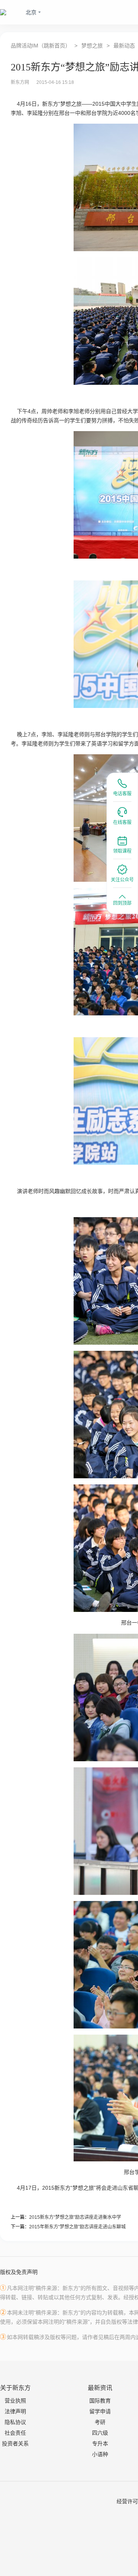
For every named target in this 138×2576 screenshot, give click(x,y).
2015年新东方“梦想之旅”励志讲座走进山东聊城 (77, 2227)
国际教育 (100, 2401)
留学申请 (100, 2411)
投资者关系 (15, 2444)
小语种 (100, 2454)
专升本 (100, 2444)
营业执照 (15, 2401)
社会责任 (15, 2433)
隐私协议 (15, 2422)
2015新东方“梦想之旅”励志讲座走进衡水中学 (75, 2217)
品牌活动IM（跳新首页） (41, 46)
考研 (100, 2422)
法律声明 (15, 2411)
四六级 (100, 2433)
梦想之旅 (92, 46)
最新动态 (124, 46)
